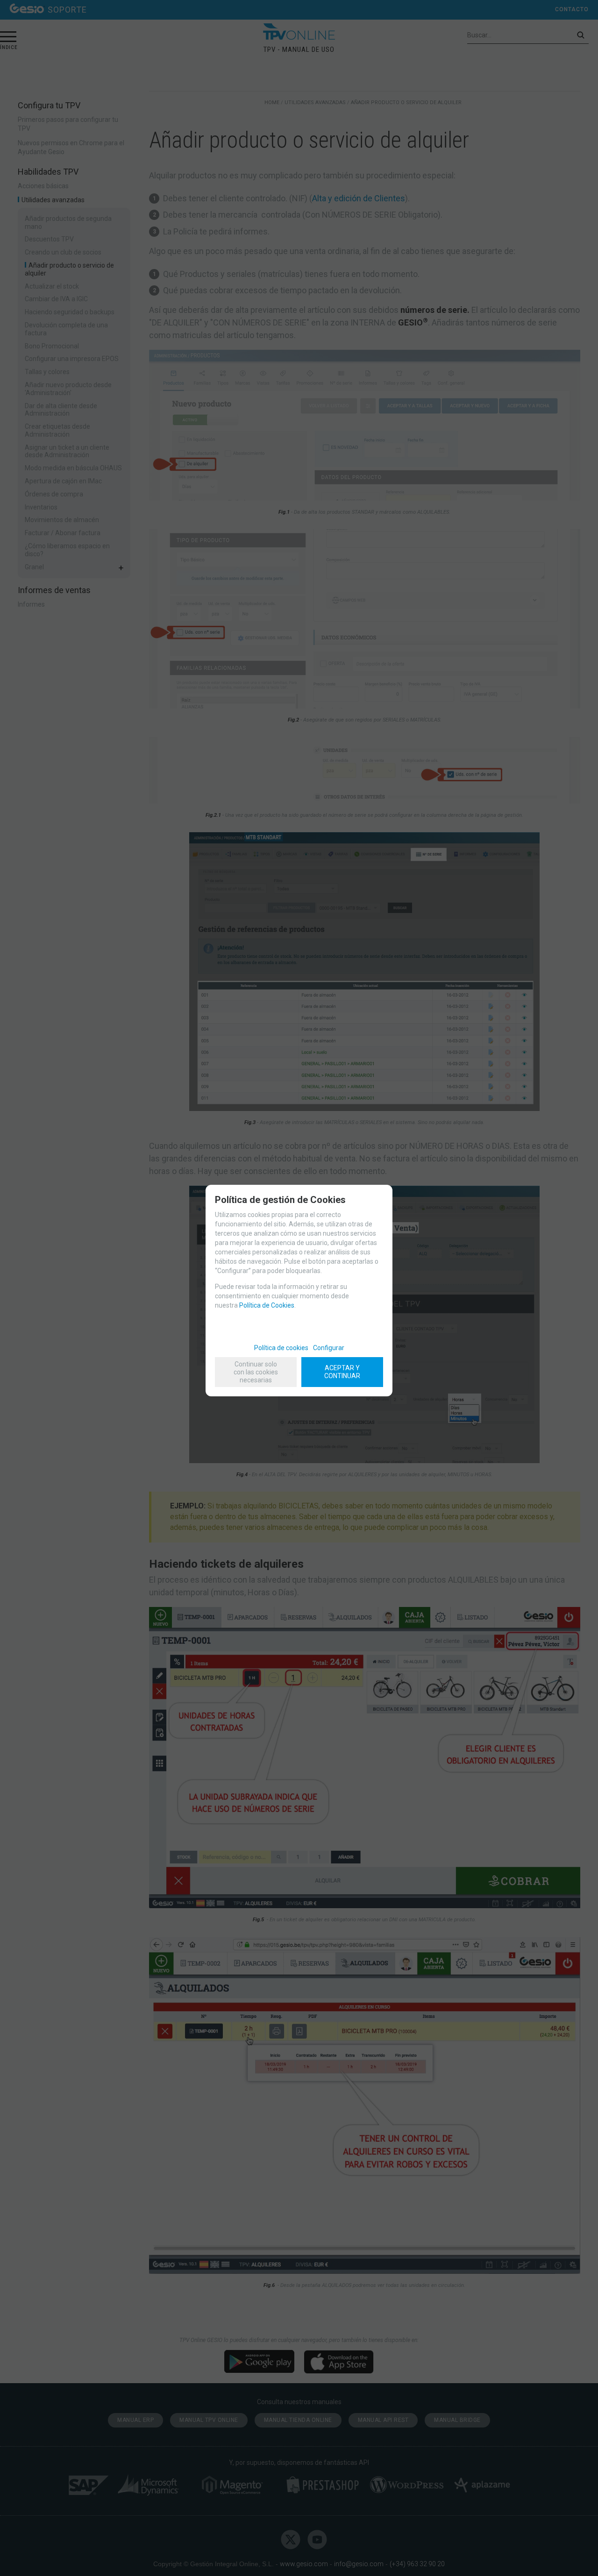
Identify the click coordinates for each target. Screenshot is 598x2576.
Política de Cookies (267, 1305)
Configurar (329, 1348)
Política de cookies (281, 1348)
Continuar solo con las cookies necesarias (256, 1372)
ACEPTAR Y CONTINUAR (342, 1372)
